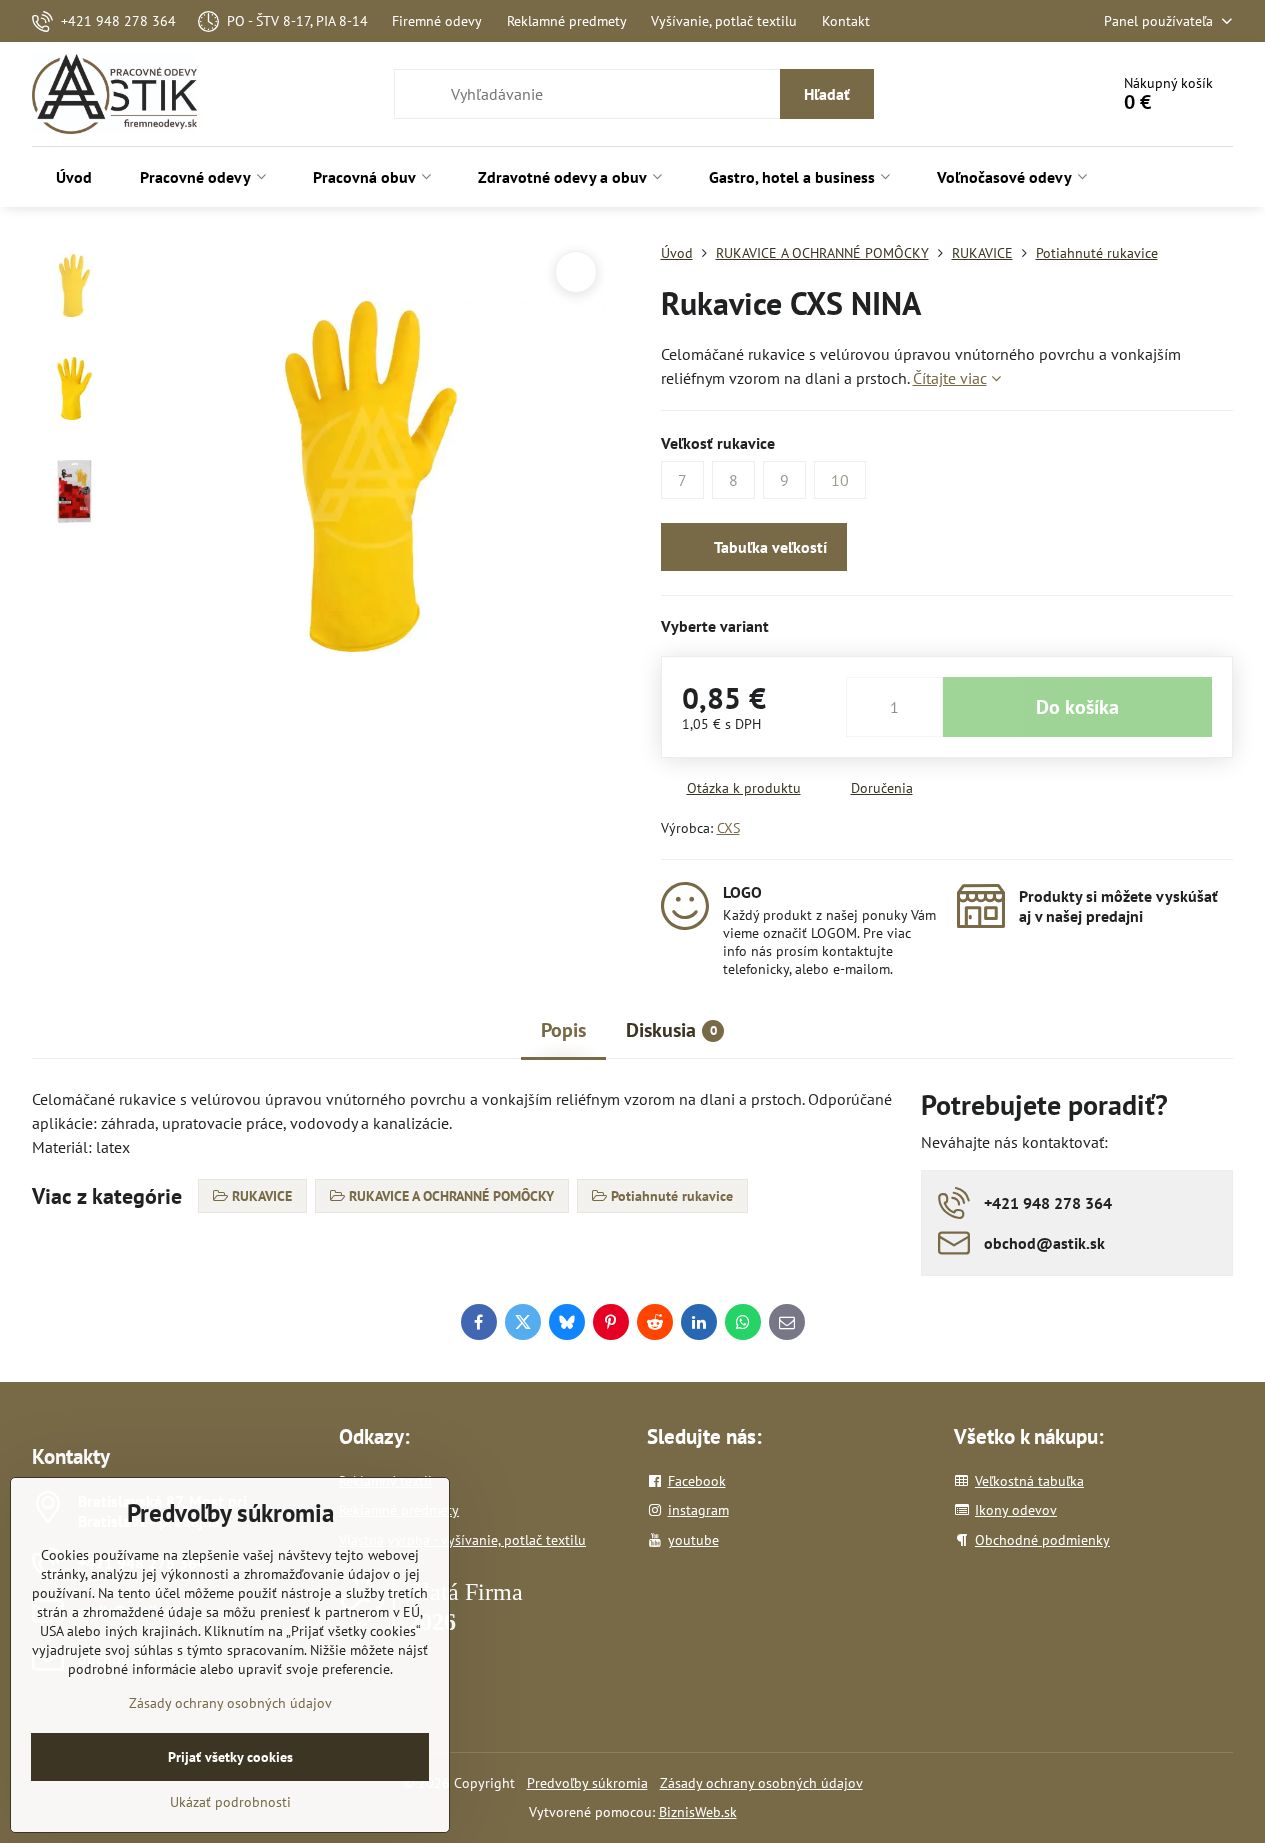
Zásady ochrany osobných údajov (761, 1783)
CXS (728, 828)
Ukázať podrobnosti (230, 1802)
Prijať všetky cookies (230, 1757)
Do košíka (1077, 707)
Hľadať (827, 94)
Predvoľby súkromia (587, 1783)
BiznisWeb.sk (698, 1812)
